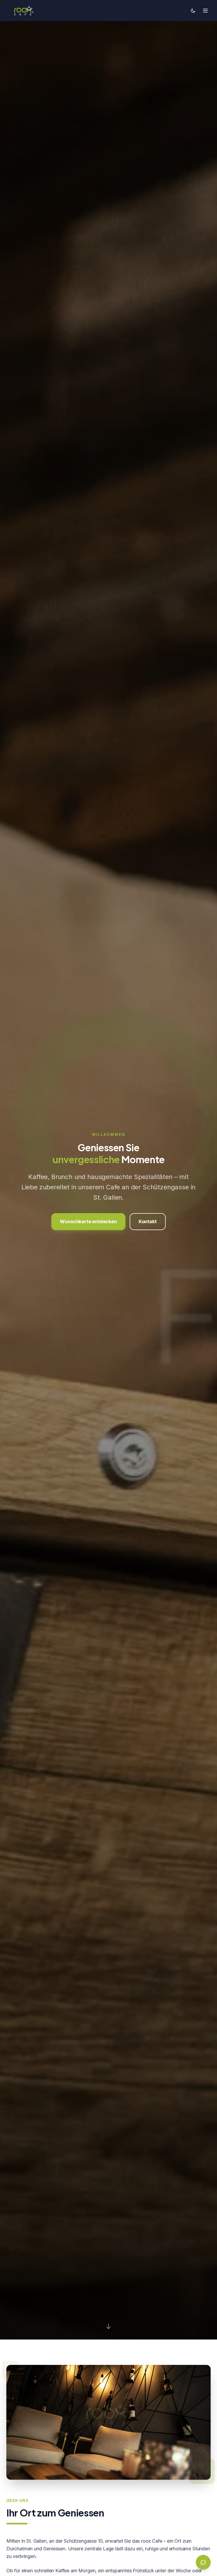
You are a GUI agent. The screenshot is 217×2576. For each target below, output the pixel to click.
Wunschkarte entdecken (88, 1221)
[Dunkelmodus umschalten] (193, 11)
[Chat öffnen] (203, 2562)
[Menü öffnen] (205, 11)
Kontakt (148, 1221)
